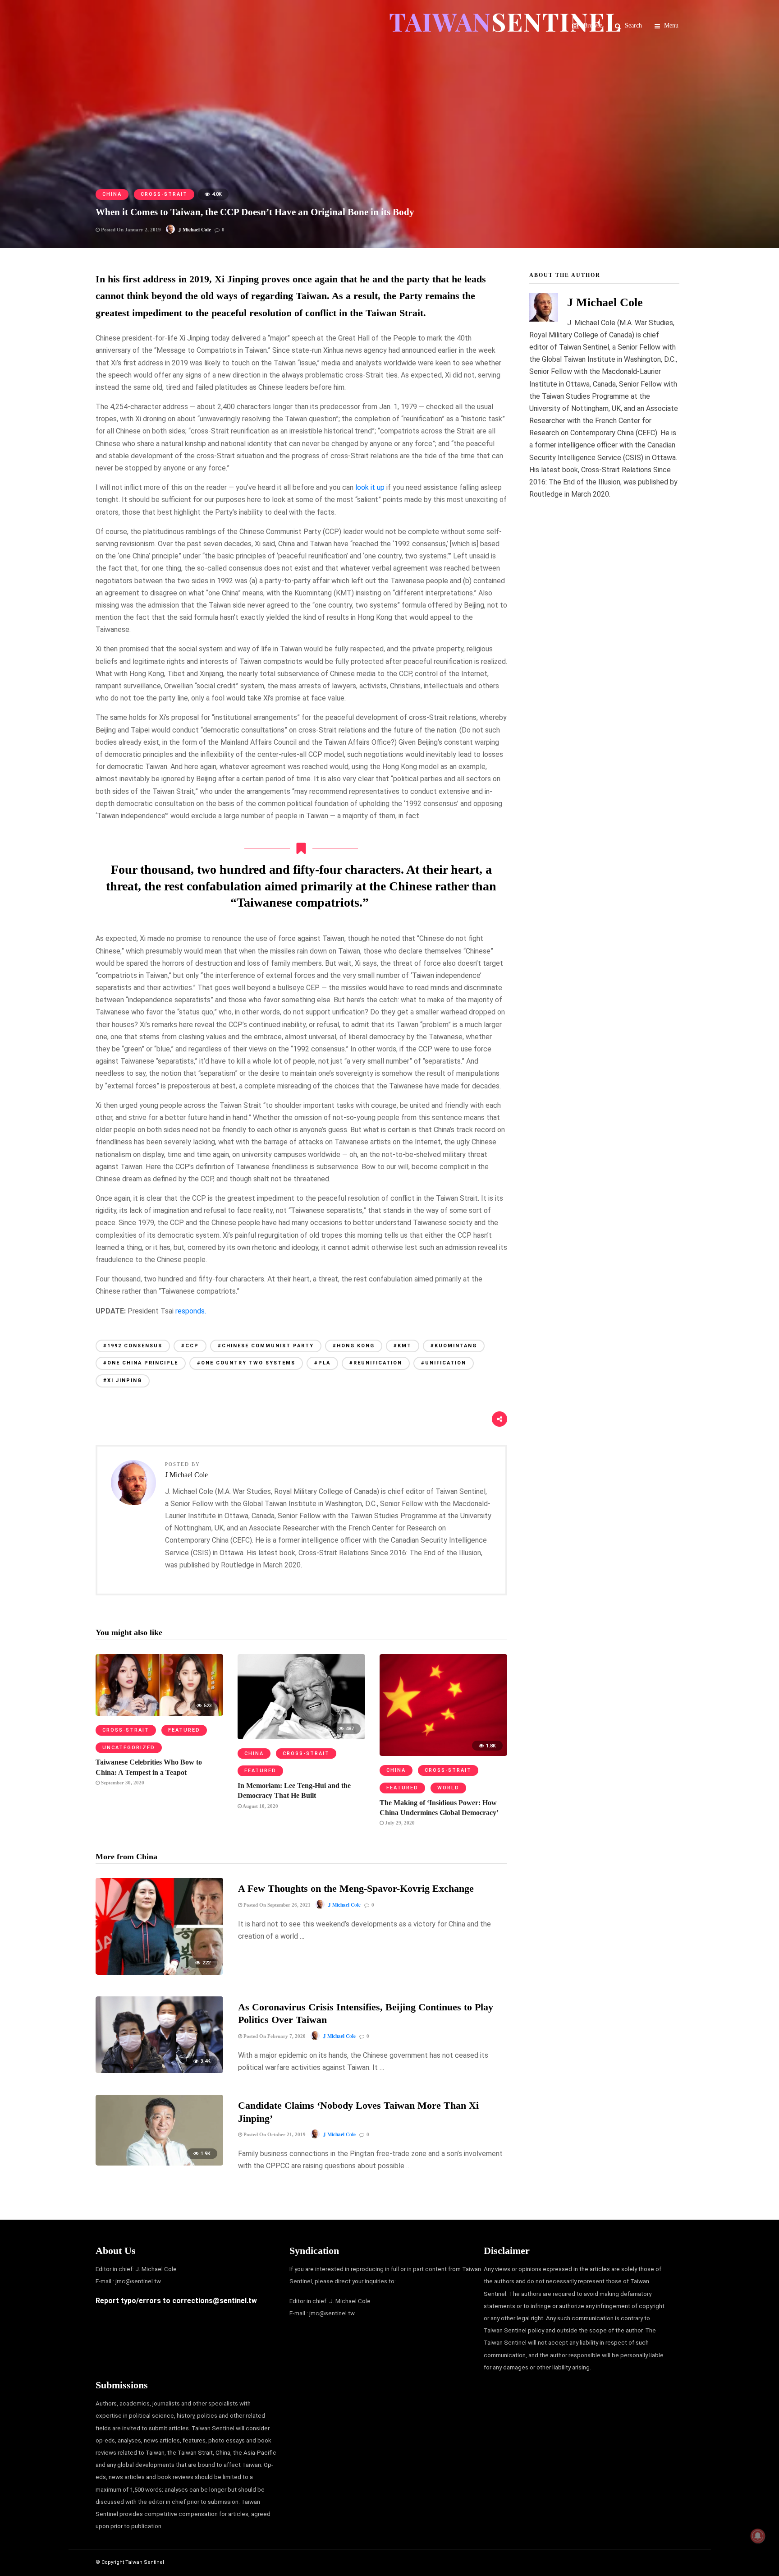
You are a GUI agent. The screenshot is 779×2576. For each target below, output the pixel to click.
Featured (184, 1730)
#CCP (190, 1346)
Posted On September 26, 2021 (276, 1905)
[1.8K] (443, 1753)
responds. (191, 1311)
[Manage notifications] (758, 2536)
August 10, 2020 (260, 1806)
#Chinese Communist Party (266, 1346)
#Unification (444, 1363)
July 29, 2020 (399, 1823)
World (448, 1788)
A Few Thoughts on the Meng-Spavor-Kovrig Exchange (356, 1888)
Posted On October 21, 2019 (274, 2134)
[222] (159, 1972)
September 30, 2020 (122, 1783)
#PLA (322, 1363)
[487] (301, 1737)
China (112, 194)
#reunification (376, 1363)
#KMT (403, 1346)
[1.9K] (159, 2163)
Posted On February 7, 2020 (274, 2036)
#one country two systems (246, 1363)
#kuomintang (454, 1346)
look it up (370, 487)
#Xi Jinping (123, 1380)
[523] (159, 1713)
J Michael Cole (195, 230)
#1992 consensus (133, 1346)
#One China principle (141, 1363)
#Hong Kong (354, 1346)
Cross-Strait (164, 194)
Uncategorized (129, 1748)
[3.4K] (159, 2071)
